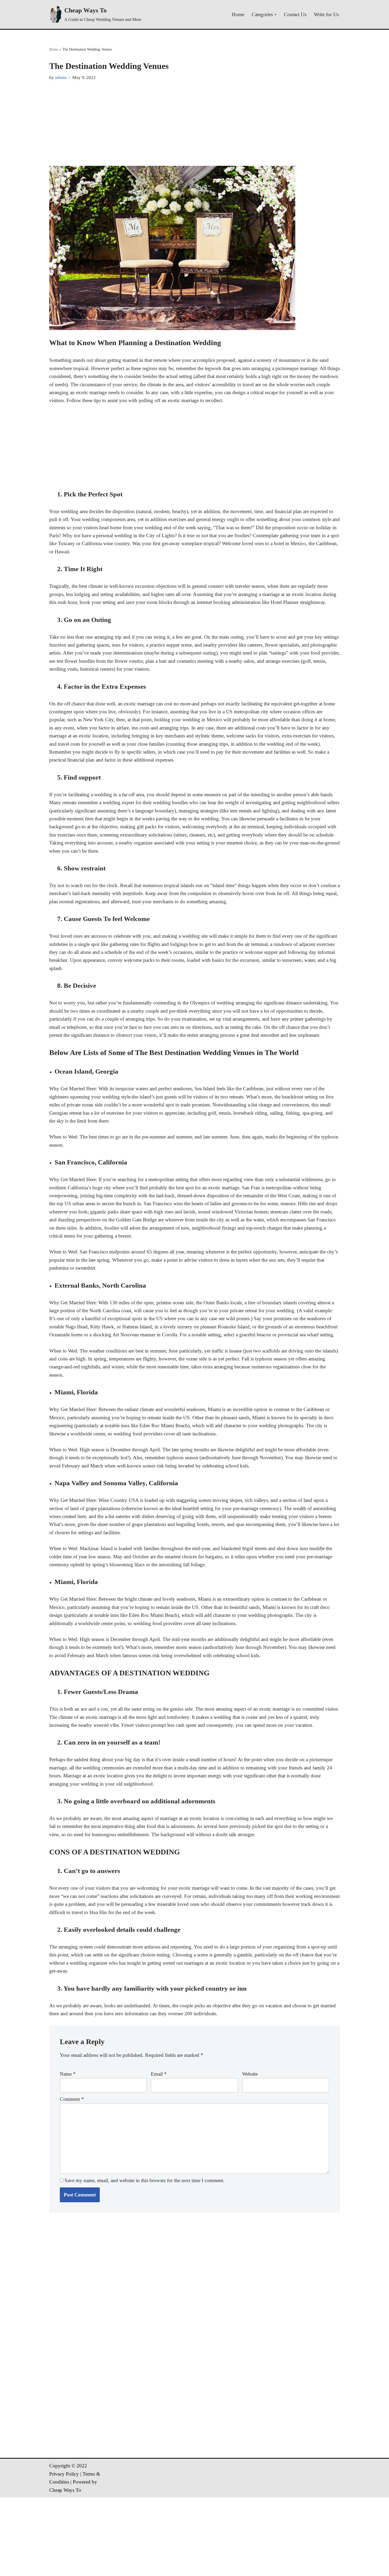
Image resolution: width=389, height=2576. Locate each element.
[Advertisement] (195, 124)
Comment (72, 2099)
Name (68, 2074)
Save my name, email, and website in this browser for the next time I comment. (145, 2180)
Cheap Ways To (65, 2490)
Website (250, 2074)
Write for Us (326, 14)
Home (238, 14)
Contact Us (295, 14)
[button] (275, 15)
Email (159, 2074)
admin (61, 77)
